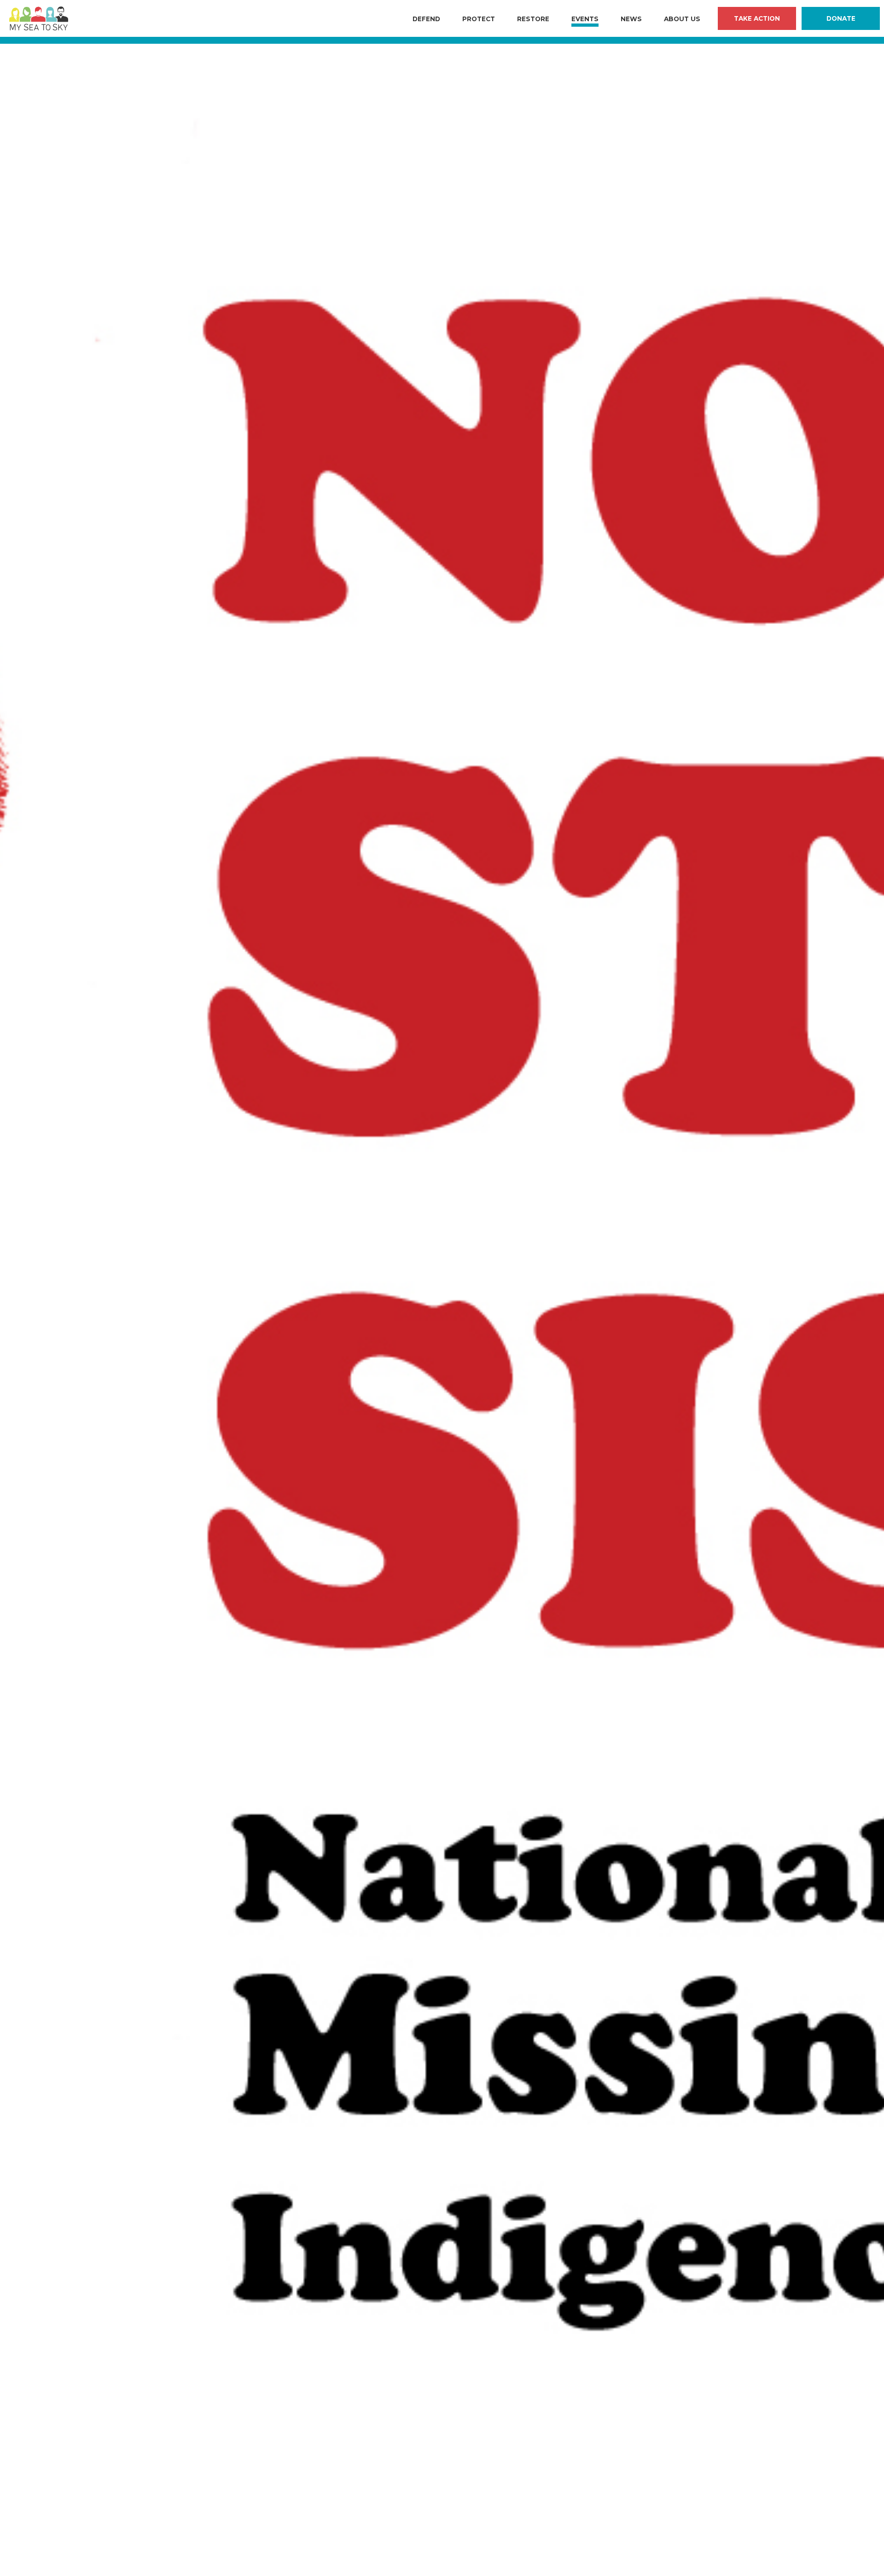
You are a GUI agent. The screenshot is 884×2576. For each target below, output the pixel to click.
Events (585, 19)
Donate (841, 18)
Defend (426, 19)
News (631, 19)
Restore (533, 19)
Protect (479, 19)
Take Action (757, 18)
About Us (682, 19)
